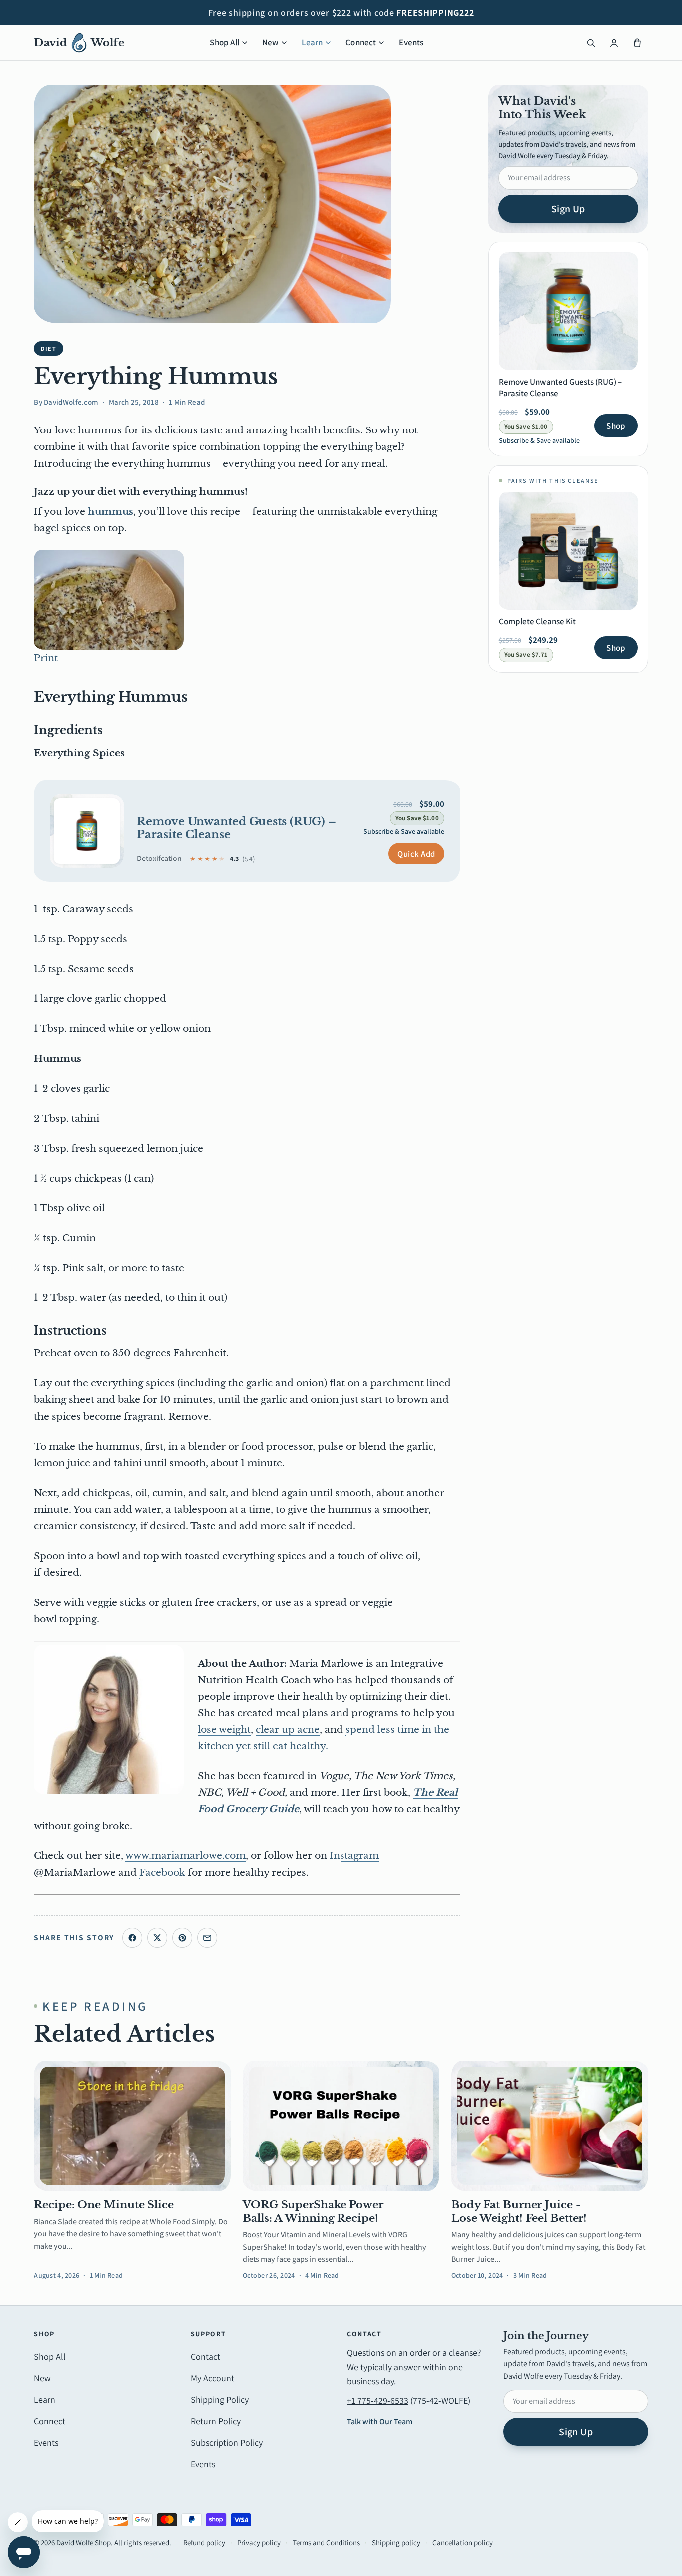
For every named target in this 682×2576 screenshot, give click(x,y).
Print (46, 658)
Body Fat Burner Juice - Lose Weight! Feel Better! (519, 2211)
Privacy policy (259, 2542)
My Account (212, 2378)
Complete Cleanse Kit (537, 621)
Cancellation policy (463, 2542)
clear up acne (288, 1730)
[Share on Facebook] (132, 1938)
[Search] (591, 43)
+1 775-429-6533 (378, 2400)
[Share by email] (207, 1938)
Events (411, 42)
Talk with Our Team (380, 2421)
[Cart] (637, 43)
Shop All (224, 42)
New (271, 42)
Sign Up (568, 209)
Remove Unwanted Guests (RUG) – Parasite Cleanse (236, 828)
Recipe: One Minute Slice (104, 2205)
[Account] (614, 43)
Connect (361, 42)
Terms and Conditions (326, 2542)
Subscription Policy (227, 2442)
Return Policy (216, 2421)
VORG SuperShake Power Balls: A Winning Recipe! (313, 2211)
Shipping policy (396, 2542)
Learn (312, 42)
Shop (616, 426)
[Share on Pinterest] (182, 1938)
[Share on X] (157, 1938)
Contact (205, 2357)
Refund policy (204, 2542)
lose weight (224, 1730)
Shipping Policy (220, 2399)
